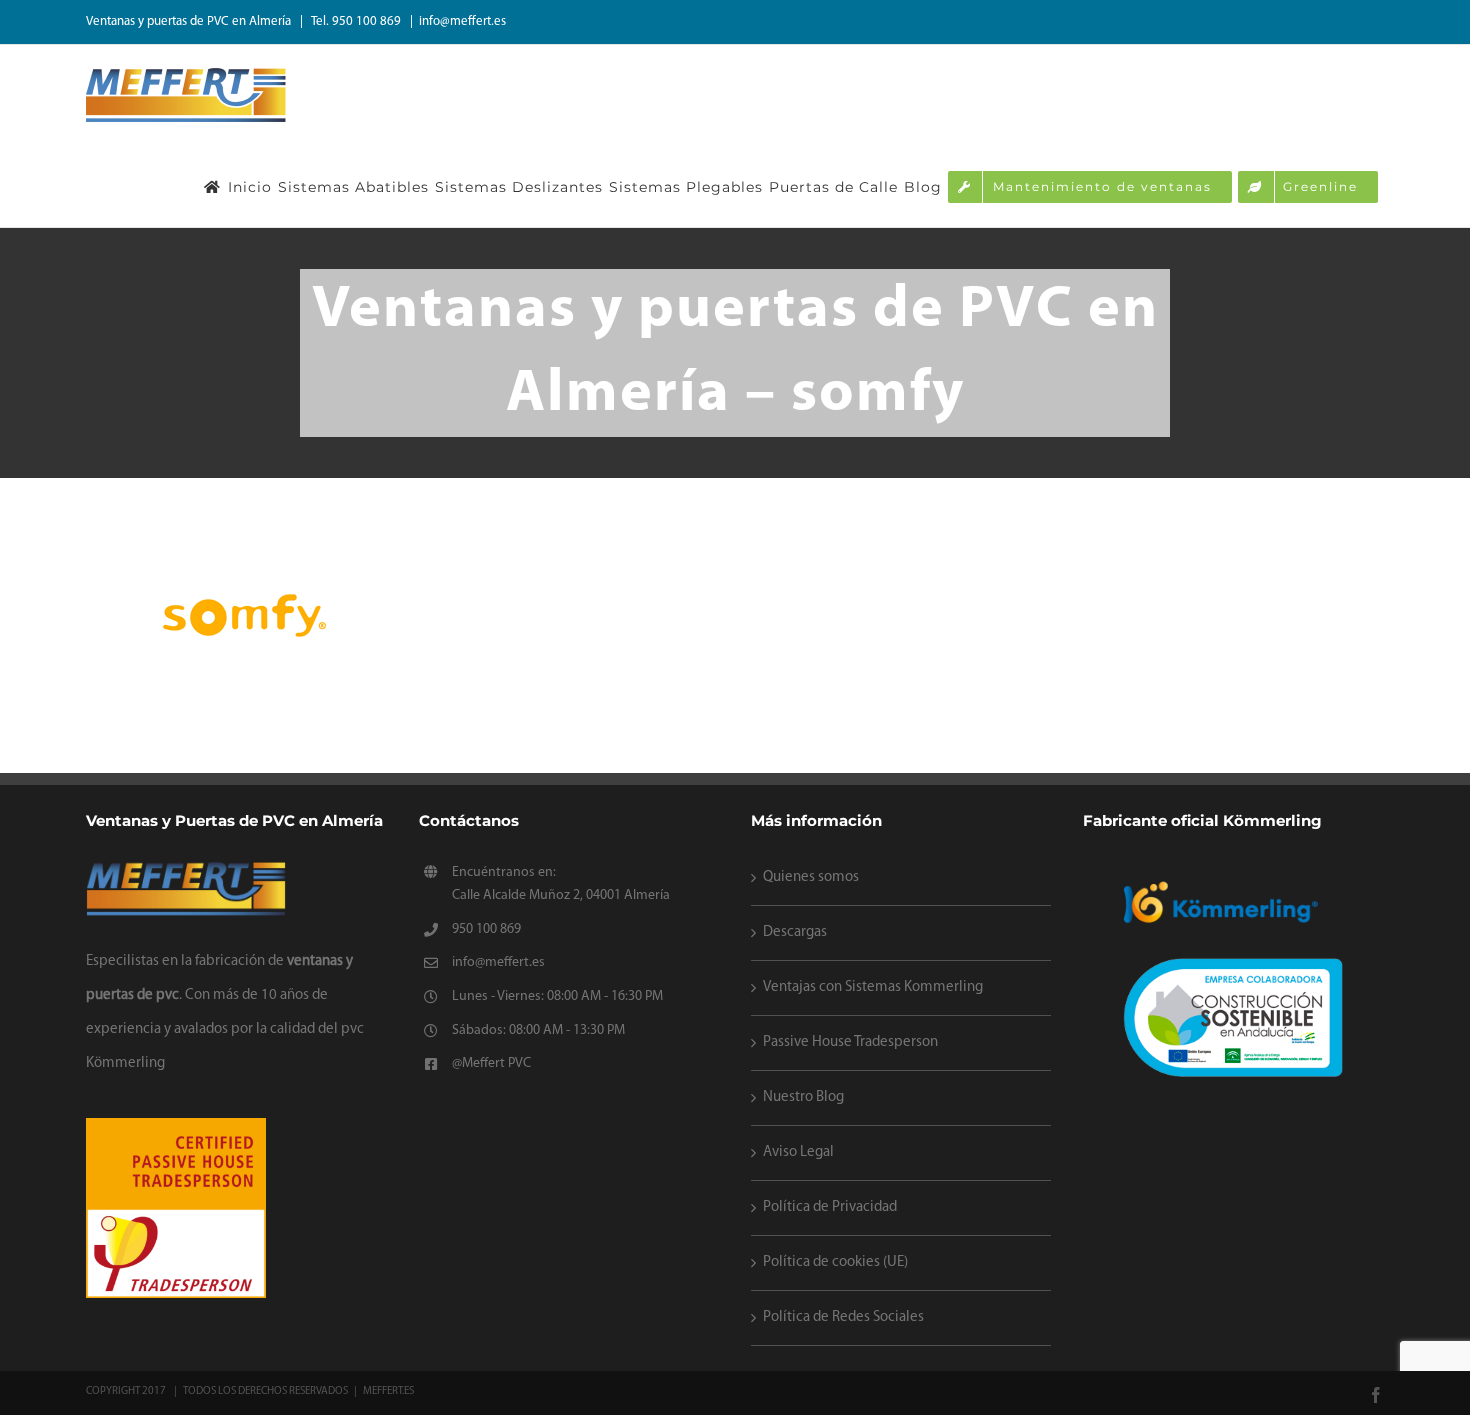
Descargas (795, 932)
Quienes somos (811, 877)
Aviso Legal (798, 1152)
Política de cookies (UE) (835, 1262)
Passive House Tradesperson (850, 1042)
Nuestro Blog (803, 1097)
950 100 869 (486, 929)
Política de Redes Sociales (843, 1317)
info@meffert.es (462, 21)
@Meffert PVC (491, 1063)
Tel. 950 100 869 (357, 21)
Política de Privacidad (830, 1207)
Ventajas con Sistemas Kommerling (873, 987)
